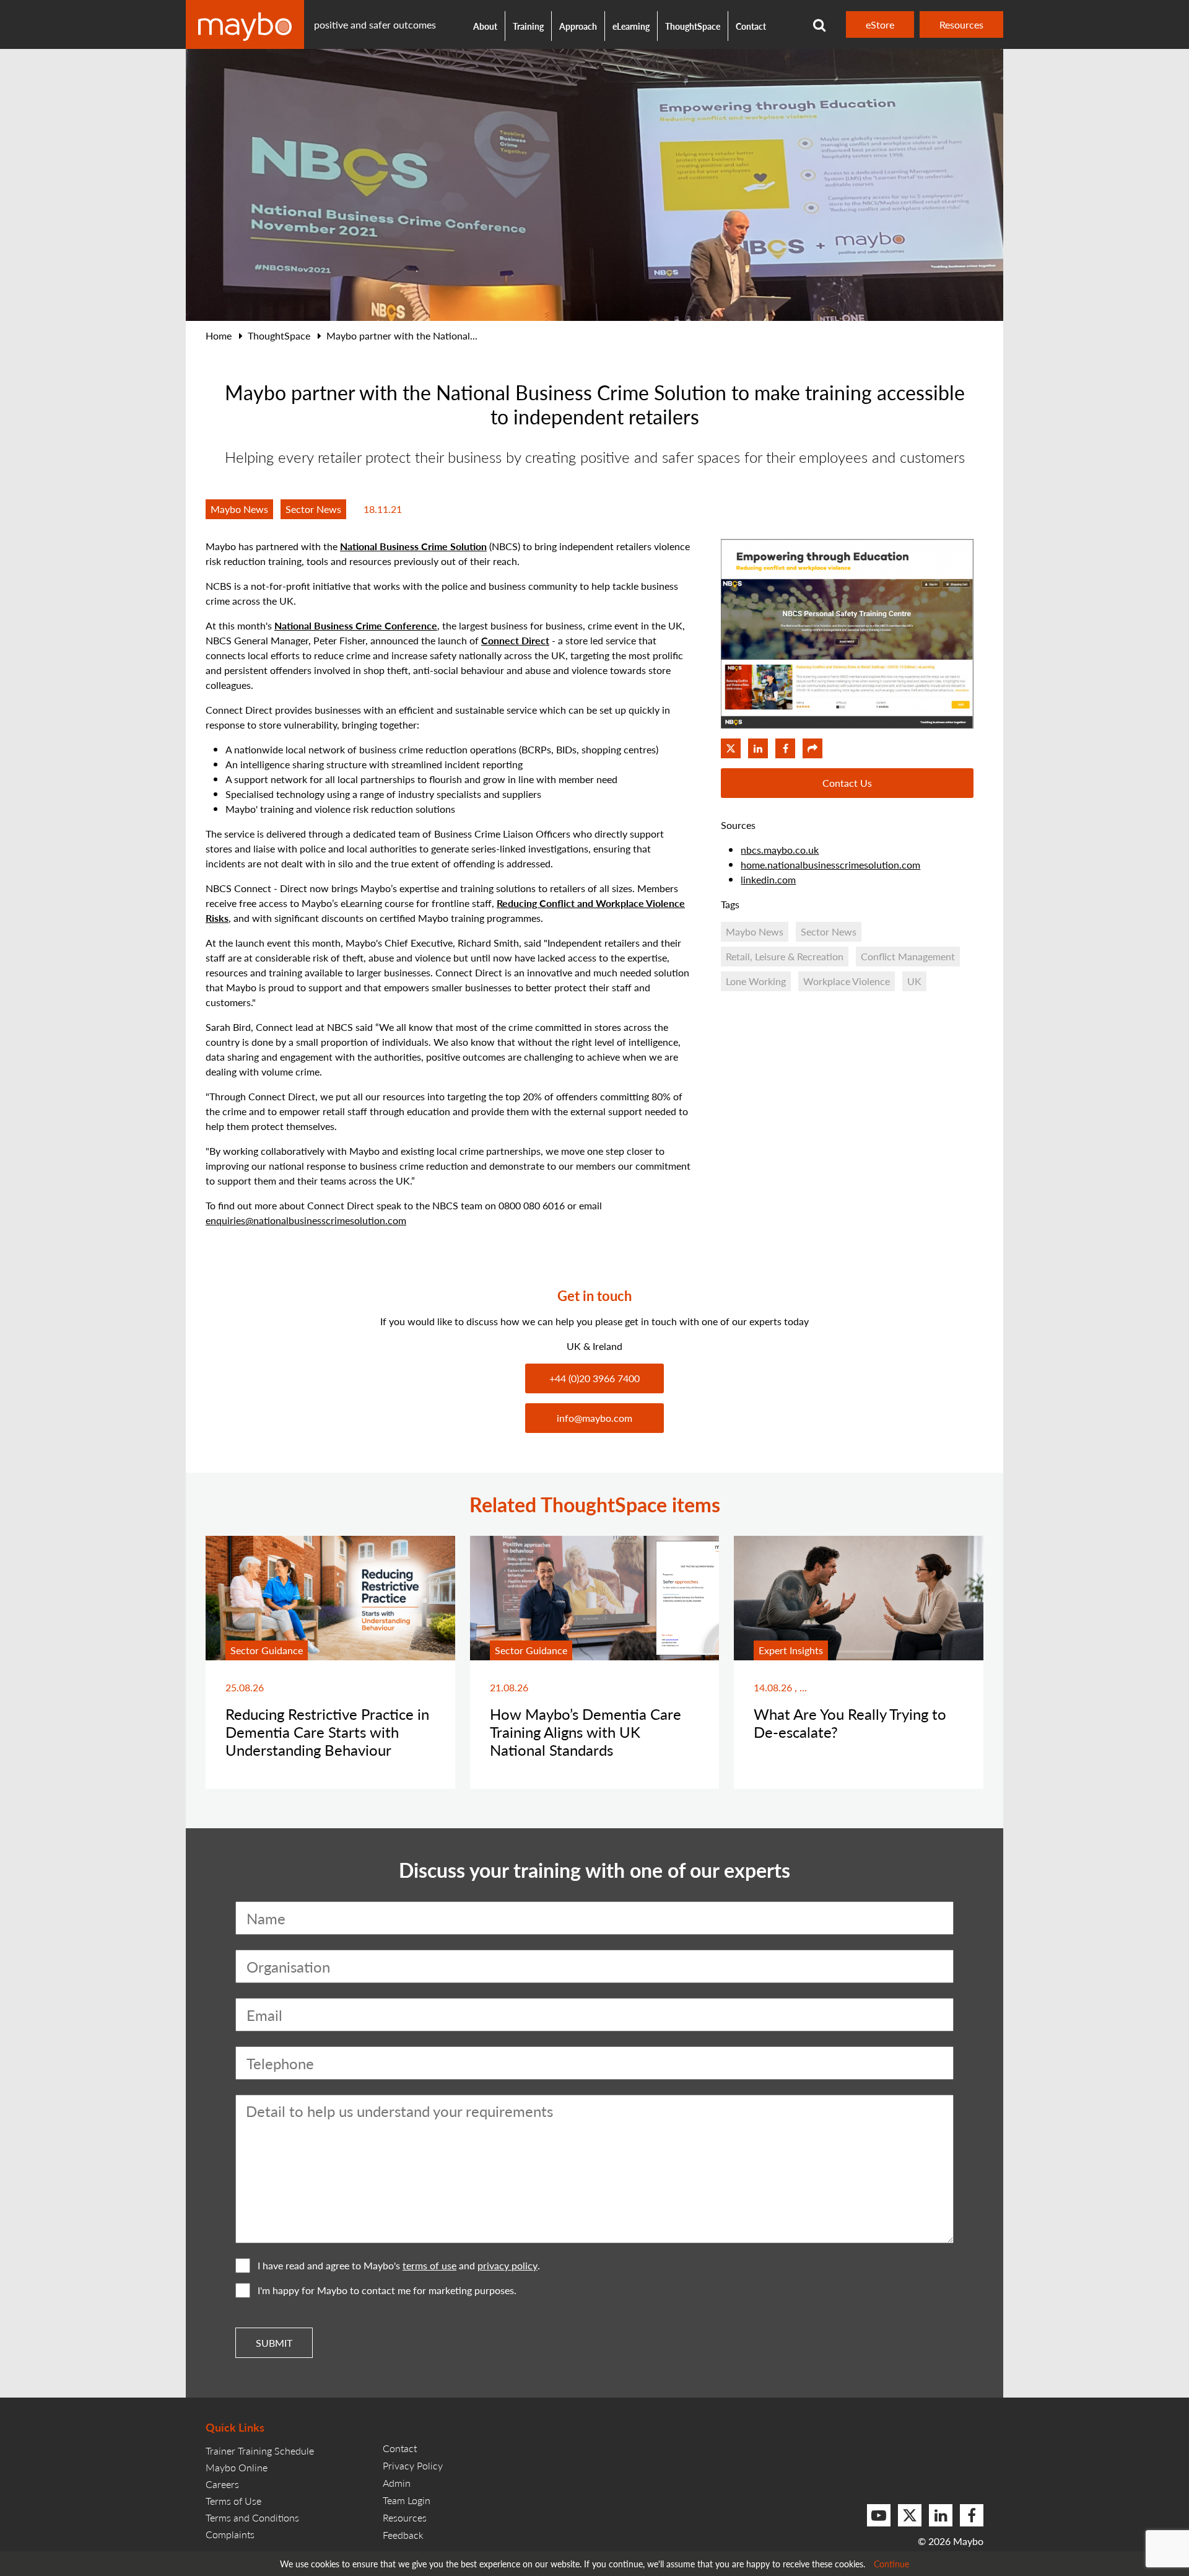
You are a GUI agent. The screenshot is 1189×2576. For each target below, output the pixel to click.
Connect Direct (515, 640)
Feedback (403, 2535)
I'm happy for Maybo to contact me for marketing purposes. (387, 2290)
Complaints (230, 2534)
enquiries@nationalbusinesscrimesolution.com (306, 1220)
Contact (751, 26)
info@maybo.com (594, 1418)
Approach (578, 26)
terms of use (429, 2266)
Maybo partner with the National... (402, 335)
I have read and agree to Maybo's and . (399, 2265)
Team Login (407, 2500)
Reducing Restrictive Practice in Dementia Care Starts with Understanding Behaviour (327, 1732)
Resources (961, 24)
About (485, 26)
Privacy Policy (413, 2465)
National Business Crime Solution (413, 546)
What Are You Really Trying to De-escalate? (850, 1723)
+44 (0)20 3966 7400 (594, 1378)
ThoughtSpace (693, 26)
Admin (397, 2483)
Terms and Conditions (252, 2517)
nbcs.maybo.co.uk (780, 850)
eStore (880, 24)
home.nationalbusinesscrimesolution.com (830, 865)
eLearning (631, 26)
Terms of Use (233, 2501)
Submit (274, 2343)
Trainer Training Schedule (260, 2451)
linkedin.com (768, 879)
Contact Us (847, 783)
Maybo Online (237, 2467)
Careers (222, 2484)
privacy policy (507, 2266)
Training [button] (528, 26)
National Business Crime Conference (356, 625)
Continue (891, 2564)
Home (219, 335)
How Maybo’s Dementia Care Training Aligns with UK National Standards (586, 1732)
